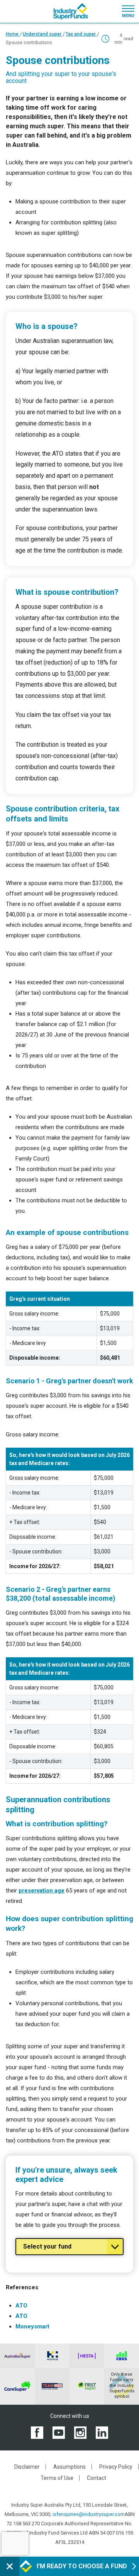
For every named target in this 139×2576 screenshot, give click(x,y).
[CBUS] (122, 2356)
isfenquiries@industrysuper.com (89, 2514)
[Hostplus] (52, 2356)
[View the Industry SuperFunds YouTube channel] (59, 2432)
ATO (21, 2306)
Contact (97, 2478)
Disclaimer (27, 2467)
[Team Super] (52, 2386)
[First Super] (87, 2386)
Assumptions (69, 2467)
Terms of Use (57, 2478)
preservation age (42, 1891)
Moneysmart (32, 2326)
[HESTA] (87, 2356)
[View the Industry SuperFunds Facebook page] (37, 2432)
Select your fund (47, 2246)
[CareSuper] (17, 2386)
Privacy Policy (116, 2467)
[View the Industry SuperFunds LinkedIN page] (102, 2432)
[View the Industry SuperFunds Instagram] (80, 2432)
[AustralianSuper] (17, 2356)
